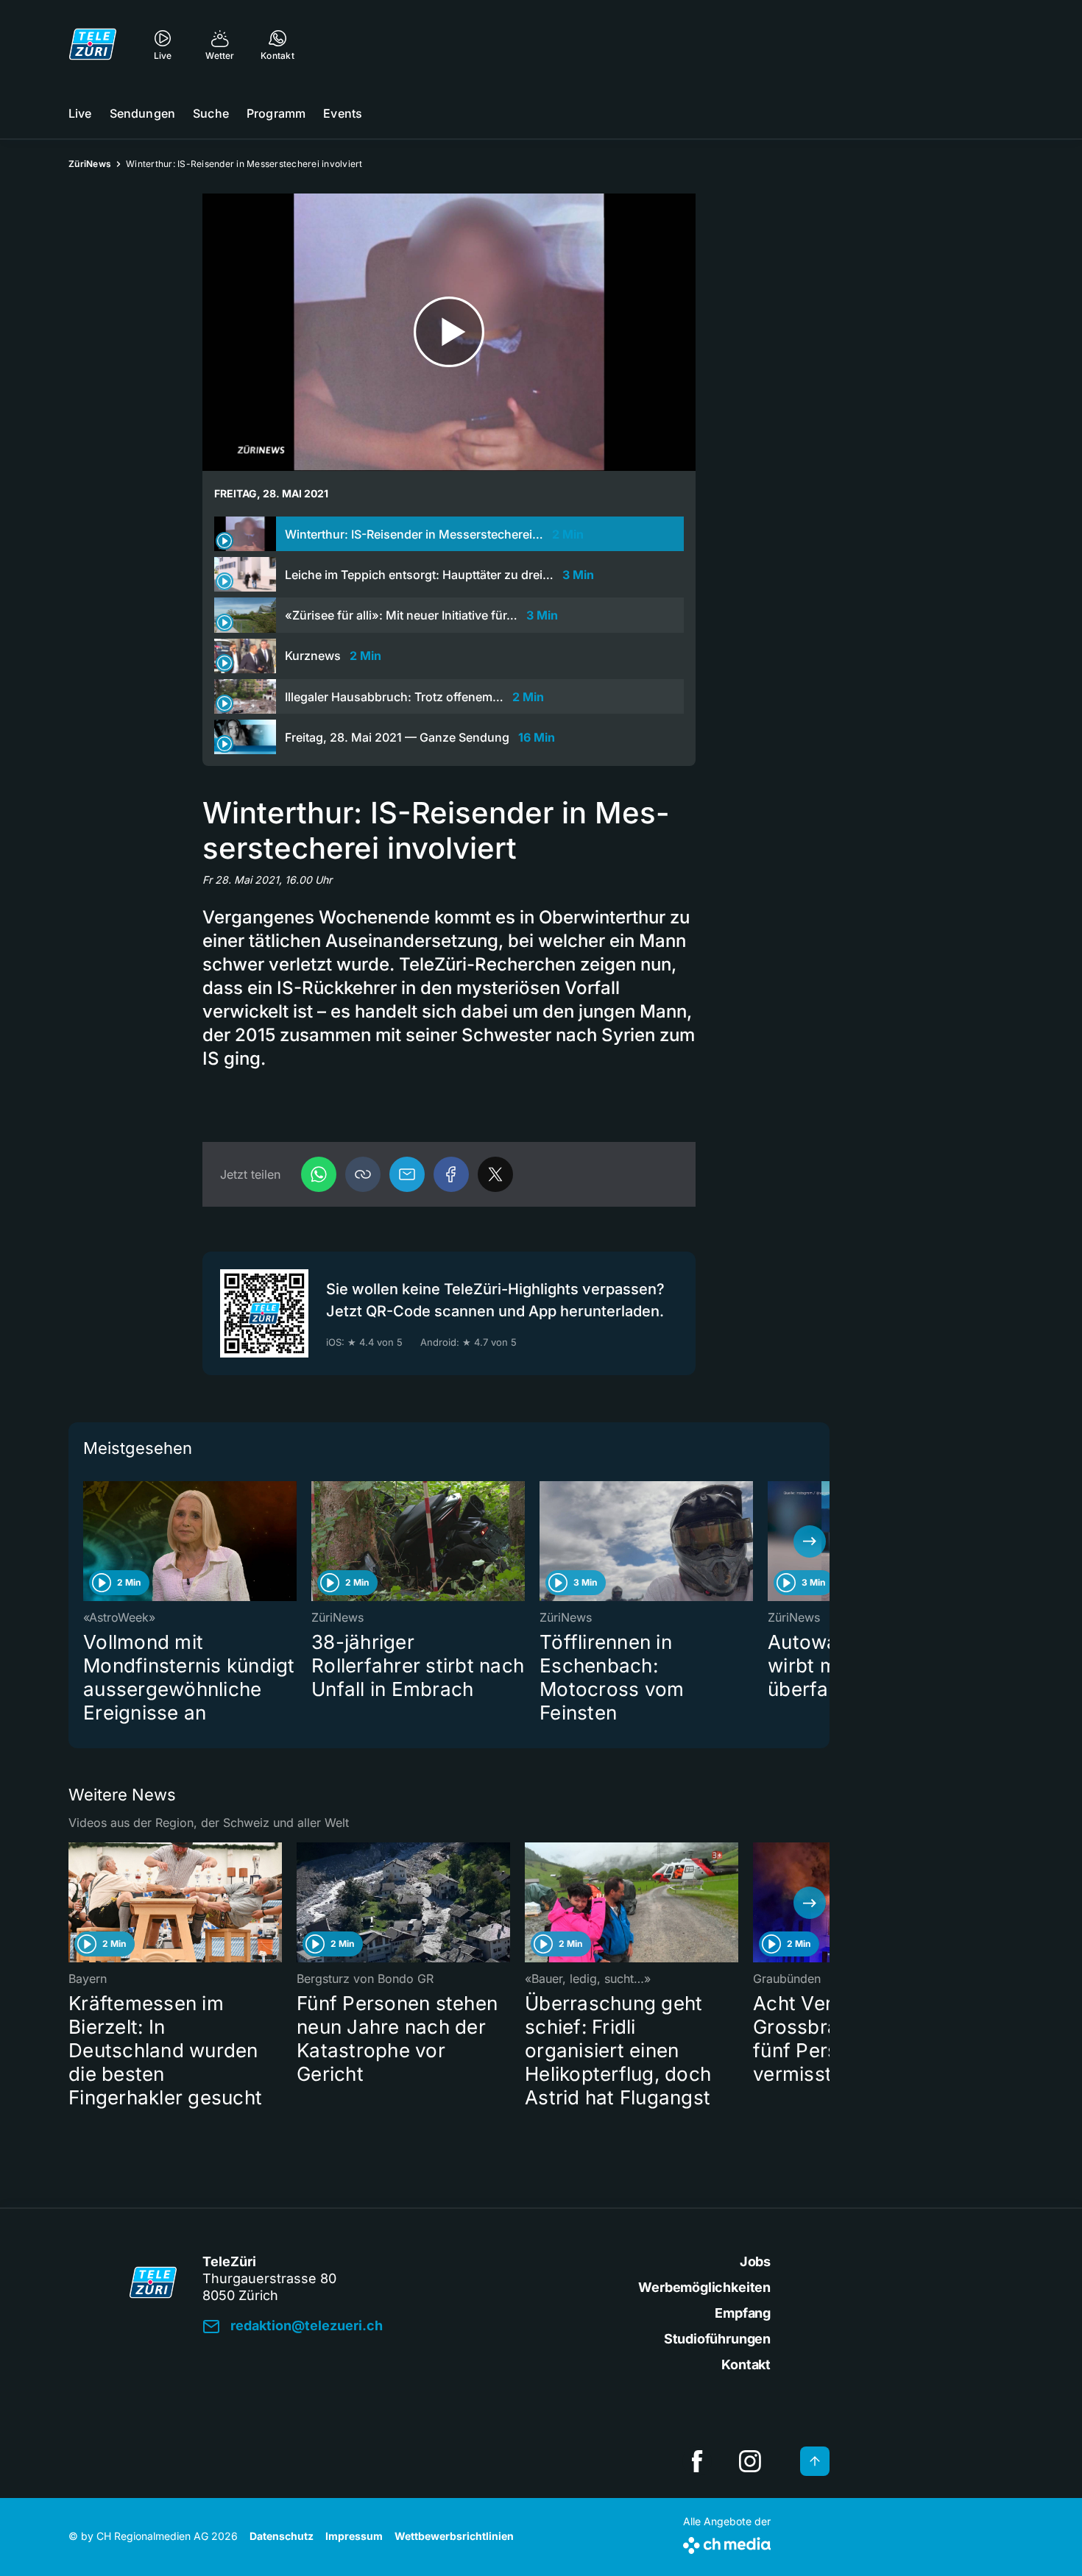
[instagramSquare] (750, 2461)
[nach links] (88, 1541)
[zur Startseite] (93, 44)
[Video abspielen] (449, 332)
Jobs (755, 2261)
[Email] (407, 1174)
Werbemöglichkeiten (704, 2287)
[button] (363, 1174)
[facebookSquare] (697, 2461)
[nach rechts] (810, 1541)
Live (80, 113)
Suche (211, 113)
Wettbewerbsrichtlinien (454, 2536)
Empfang (743, 2313)
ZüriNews (90, 164)
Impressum (354, 2536)
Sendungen (142, 113)
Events (343, 113)
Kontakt (746, 2364)
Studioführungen (717, 2339)
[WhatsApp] (319, 1174)
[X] (495, 1174)
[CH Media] (727, 2543)
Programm (276, 113)
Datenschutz (282, 2536)
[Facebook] (451, 1174)
